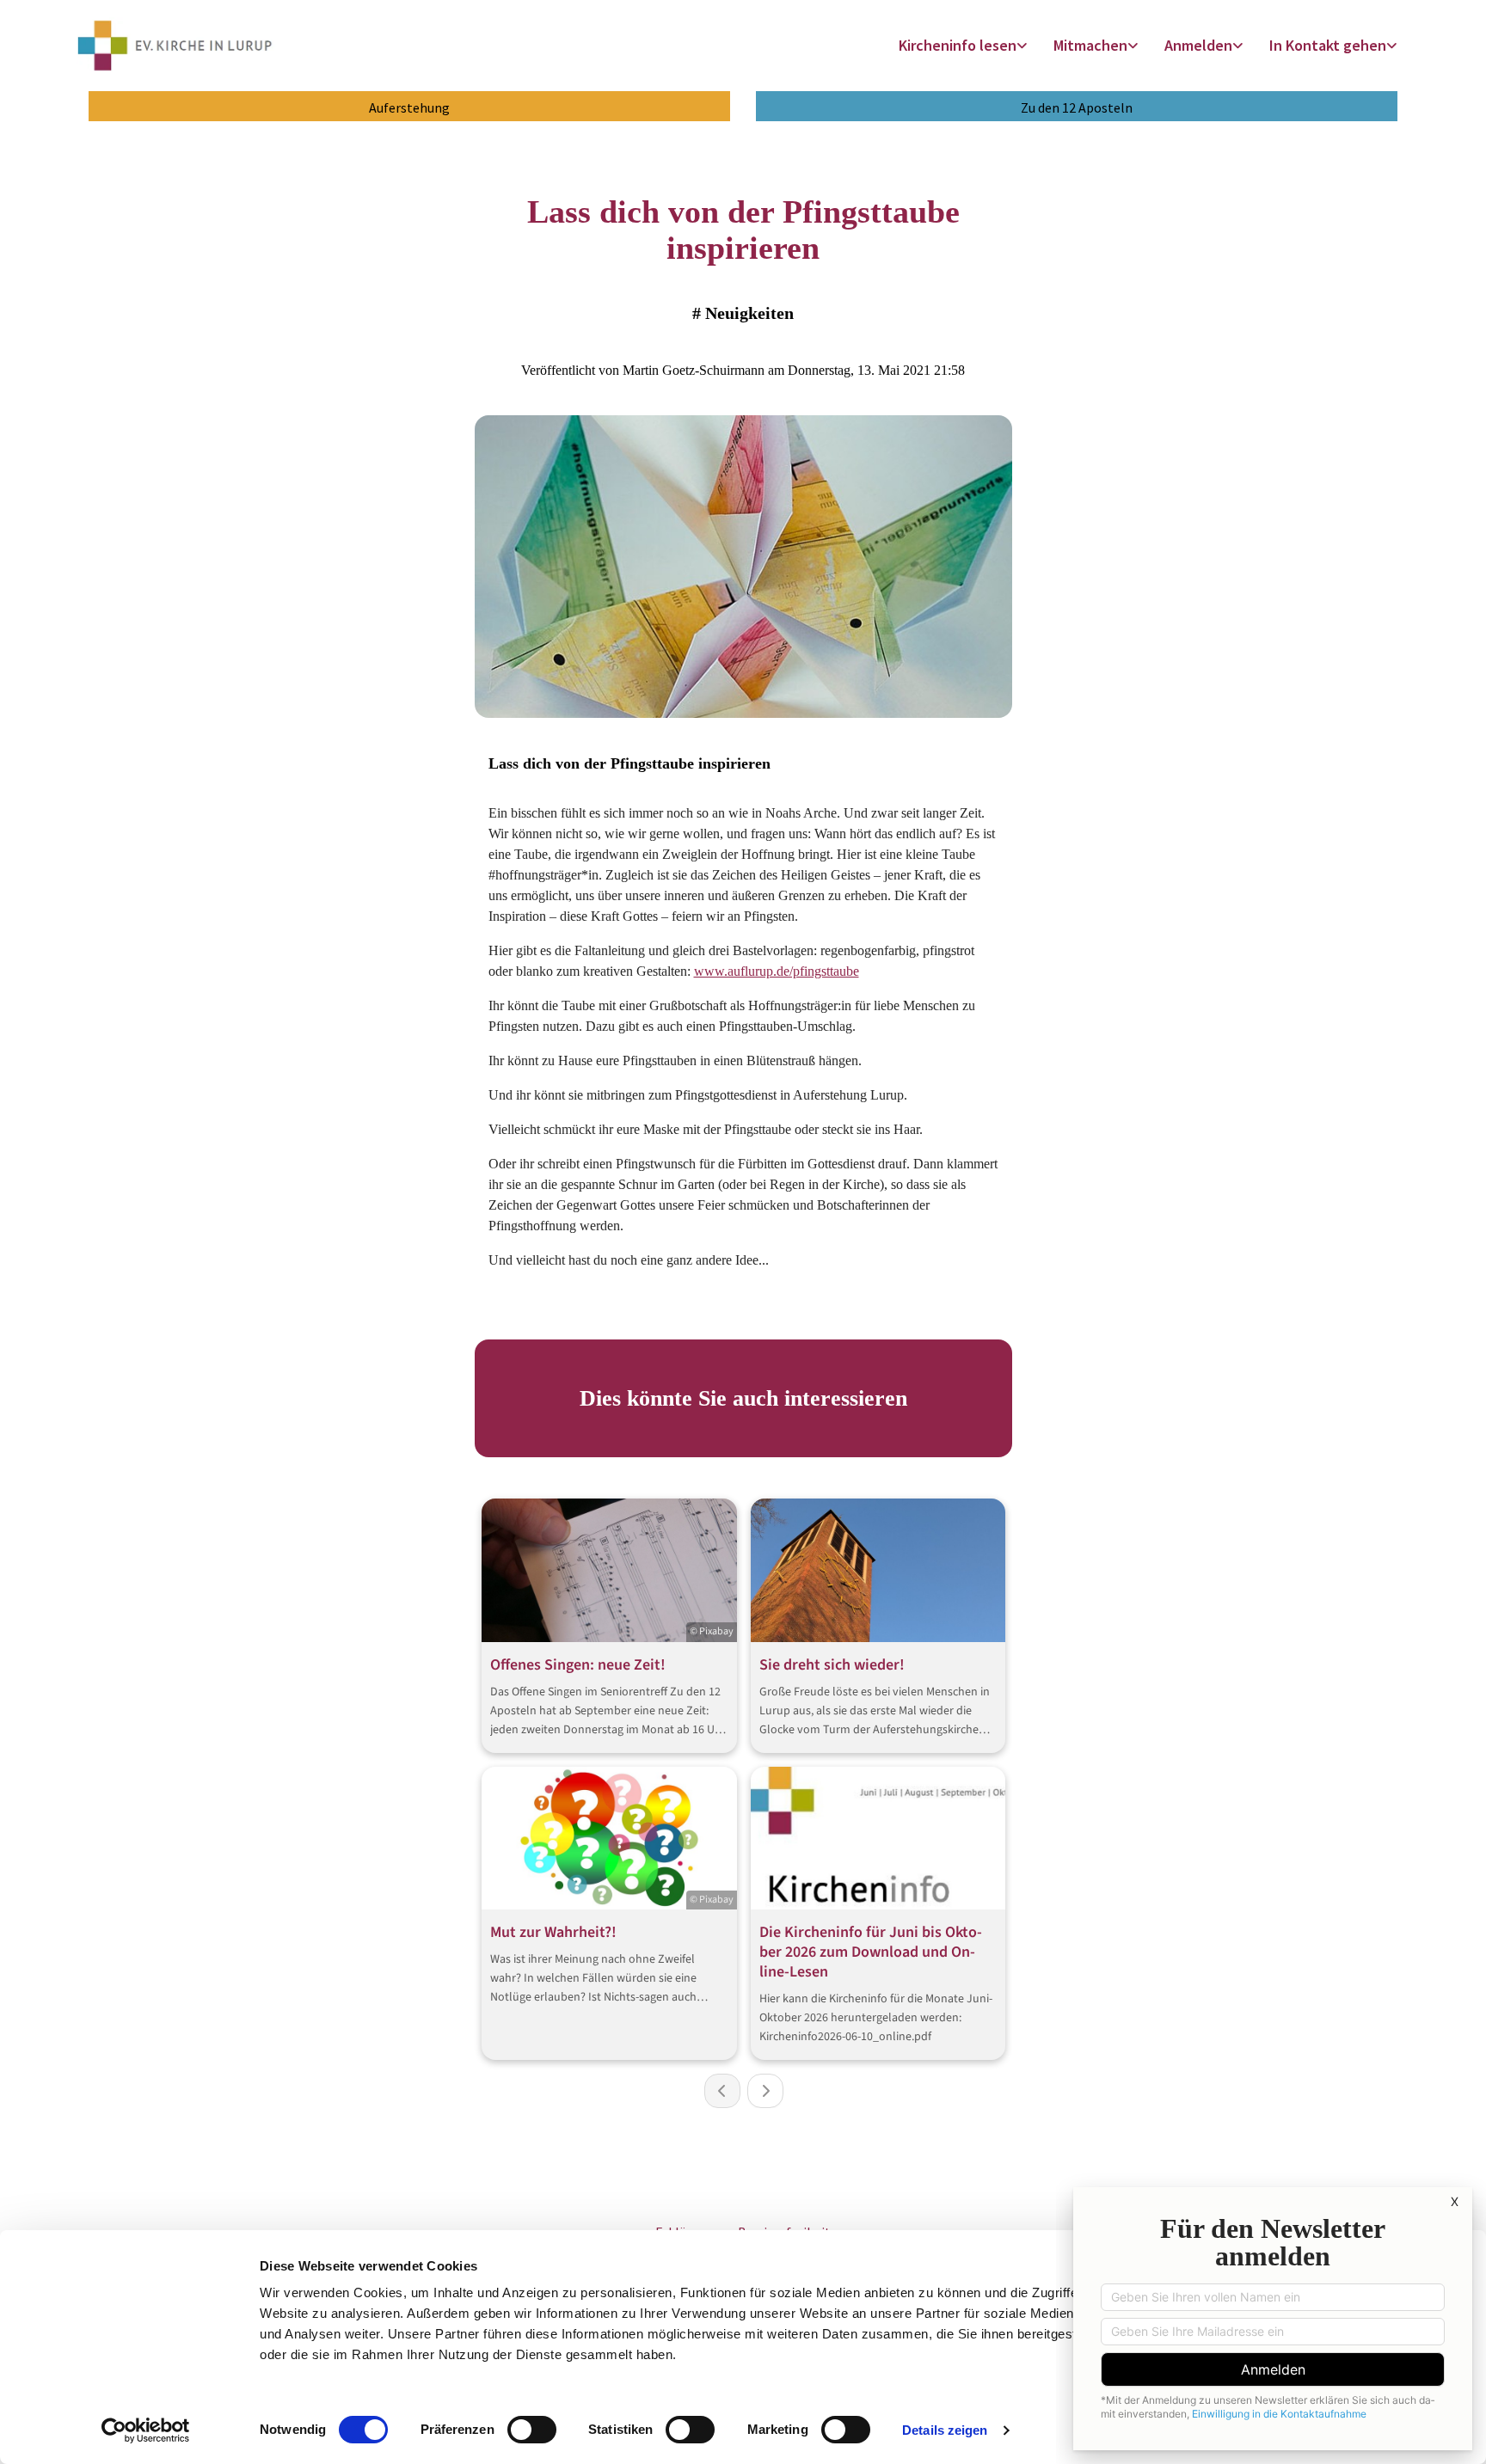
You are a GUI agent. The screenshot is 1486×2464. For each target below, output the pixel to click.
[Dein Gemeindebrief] (1023, 46)
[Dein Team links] (1393, 46)
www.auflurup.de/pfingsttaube (777, 971)
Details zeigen (945, 2430)
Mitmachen (1090, 45)
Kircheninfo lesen (958, 45)
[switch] (532, 2430)
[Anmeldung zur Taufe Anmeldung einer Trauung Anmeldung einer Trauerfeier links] (1239, 46)
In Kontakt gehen (1328, 45)
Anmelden (1198, 45)
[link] (963, 46)
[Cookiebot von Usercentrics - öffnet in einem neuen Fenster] (146, 2430)
